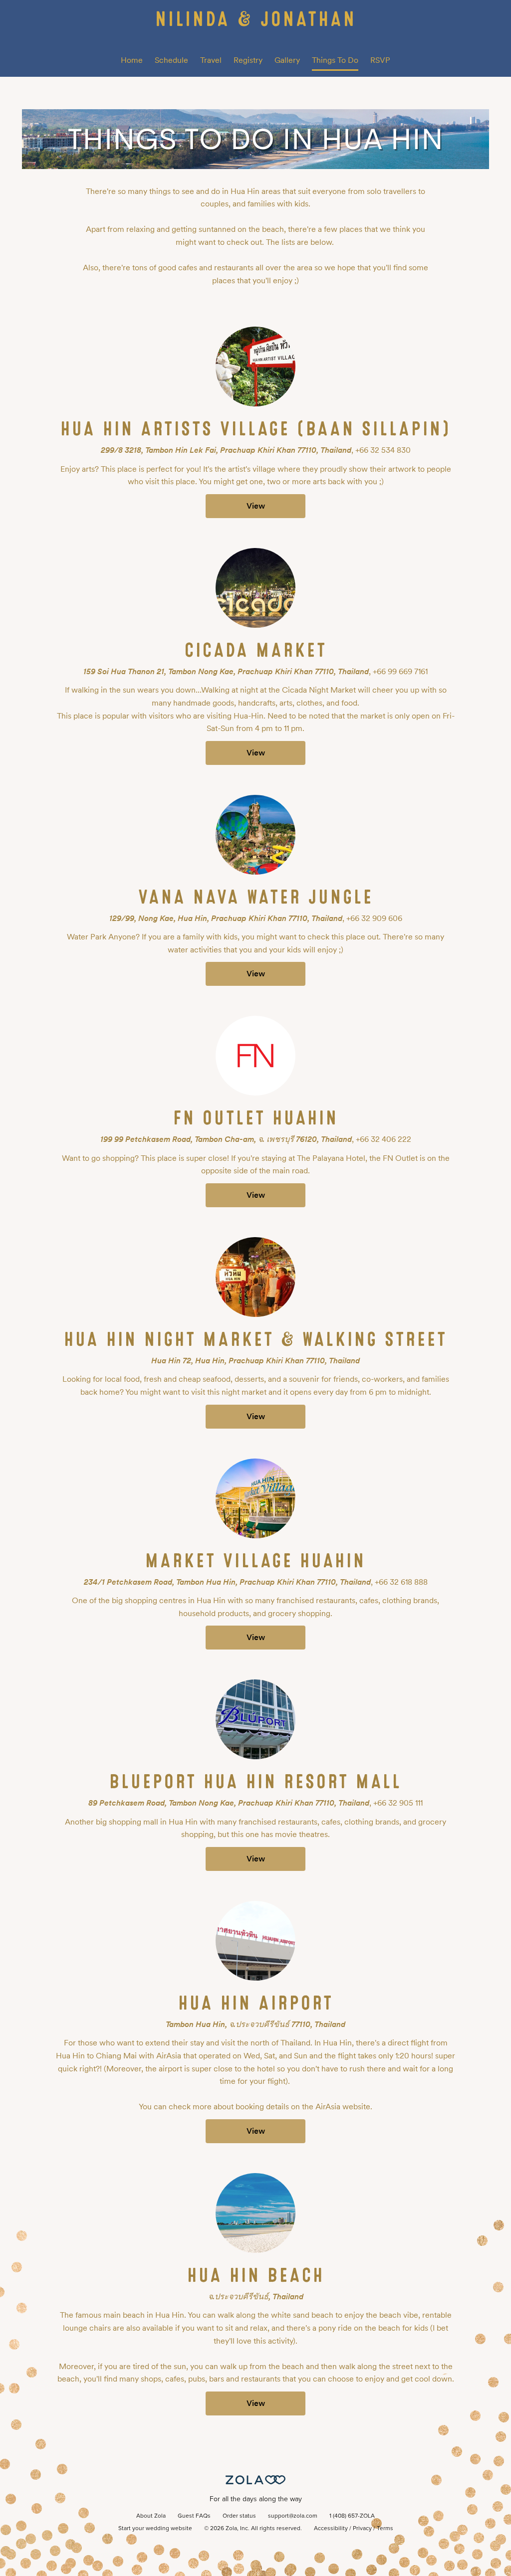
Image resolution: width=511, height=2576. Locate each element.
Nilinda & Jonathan (256, 19)
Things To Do (335, 60)
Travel (211, 60)
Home (132, 60)
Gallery (287, 60)
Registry (248, 60)
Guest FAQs (194, 2516)
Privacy (362, 2529)
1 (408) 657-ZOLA (352, 2516)
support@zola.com (293, 2516)
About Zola (151, 2516)
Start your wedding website (155, 2529)
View (256, 506)
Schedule (171, 60)
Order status (239, 2516)
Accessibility (331, 2529)
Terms (385, 2529)
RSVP (380, 60)
